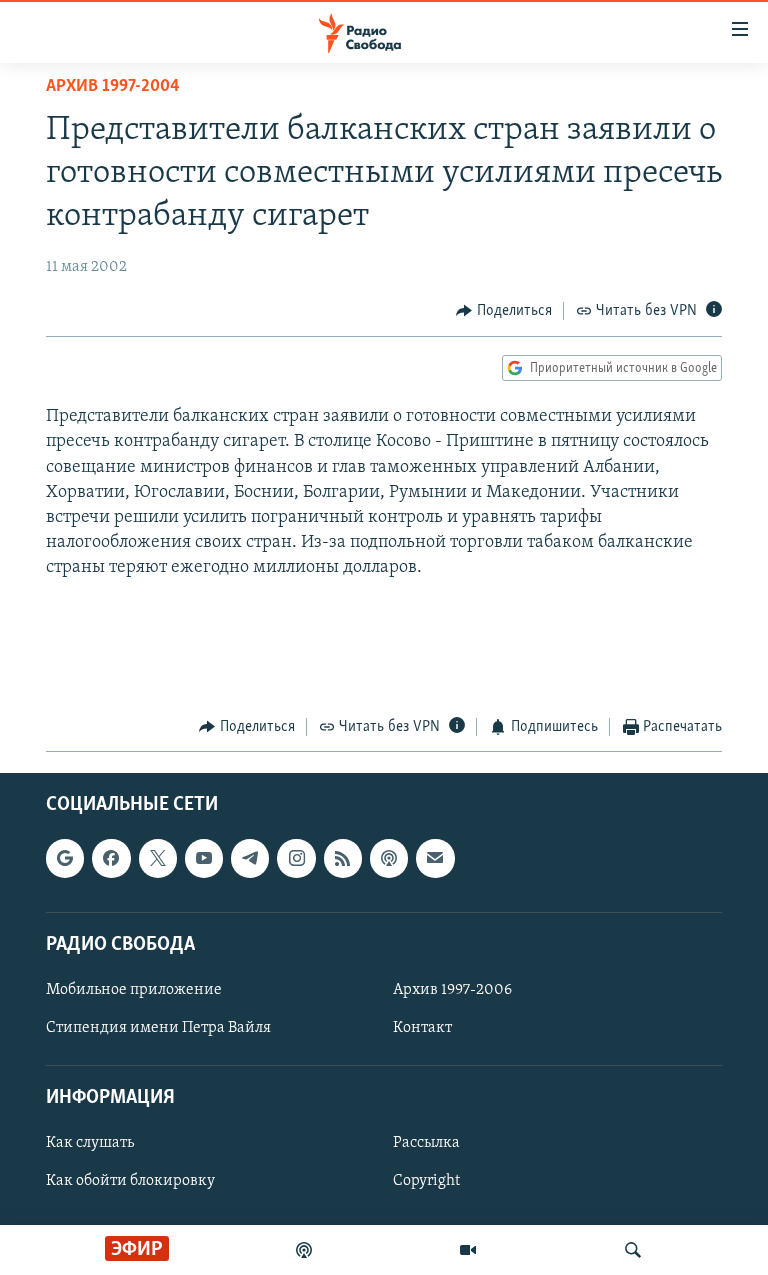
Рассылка (426, 1143)
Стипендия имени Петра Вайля (158, 1028)
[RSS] (343, 858)
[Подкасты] (389, 858)
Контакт (422, 1028)
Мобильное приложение (134, 990)
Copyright (426, 1181)
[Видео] (468, 1250)
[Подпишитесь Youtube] (204, 858)
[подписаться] (435, 858)
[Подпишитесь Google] (65, 858)
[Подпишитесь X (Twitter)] (158, 858)
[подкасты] (304, 1250)
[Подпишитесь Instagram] (296, 858)
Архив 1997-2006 (452, 990)
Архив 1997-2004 (113, 87)
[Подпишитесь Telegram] (250, 858)
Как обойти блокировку (130, 1181)
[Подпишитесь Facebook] (111, 858)
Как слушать (90, 1143)
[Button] (504, 311)
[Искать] (633, 1250)
